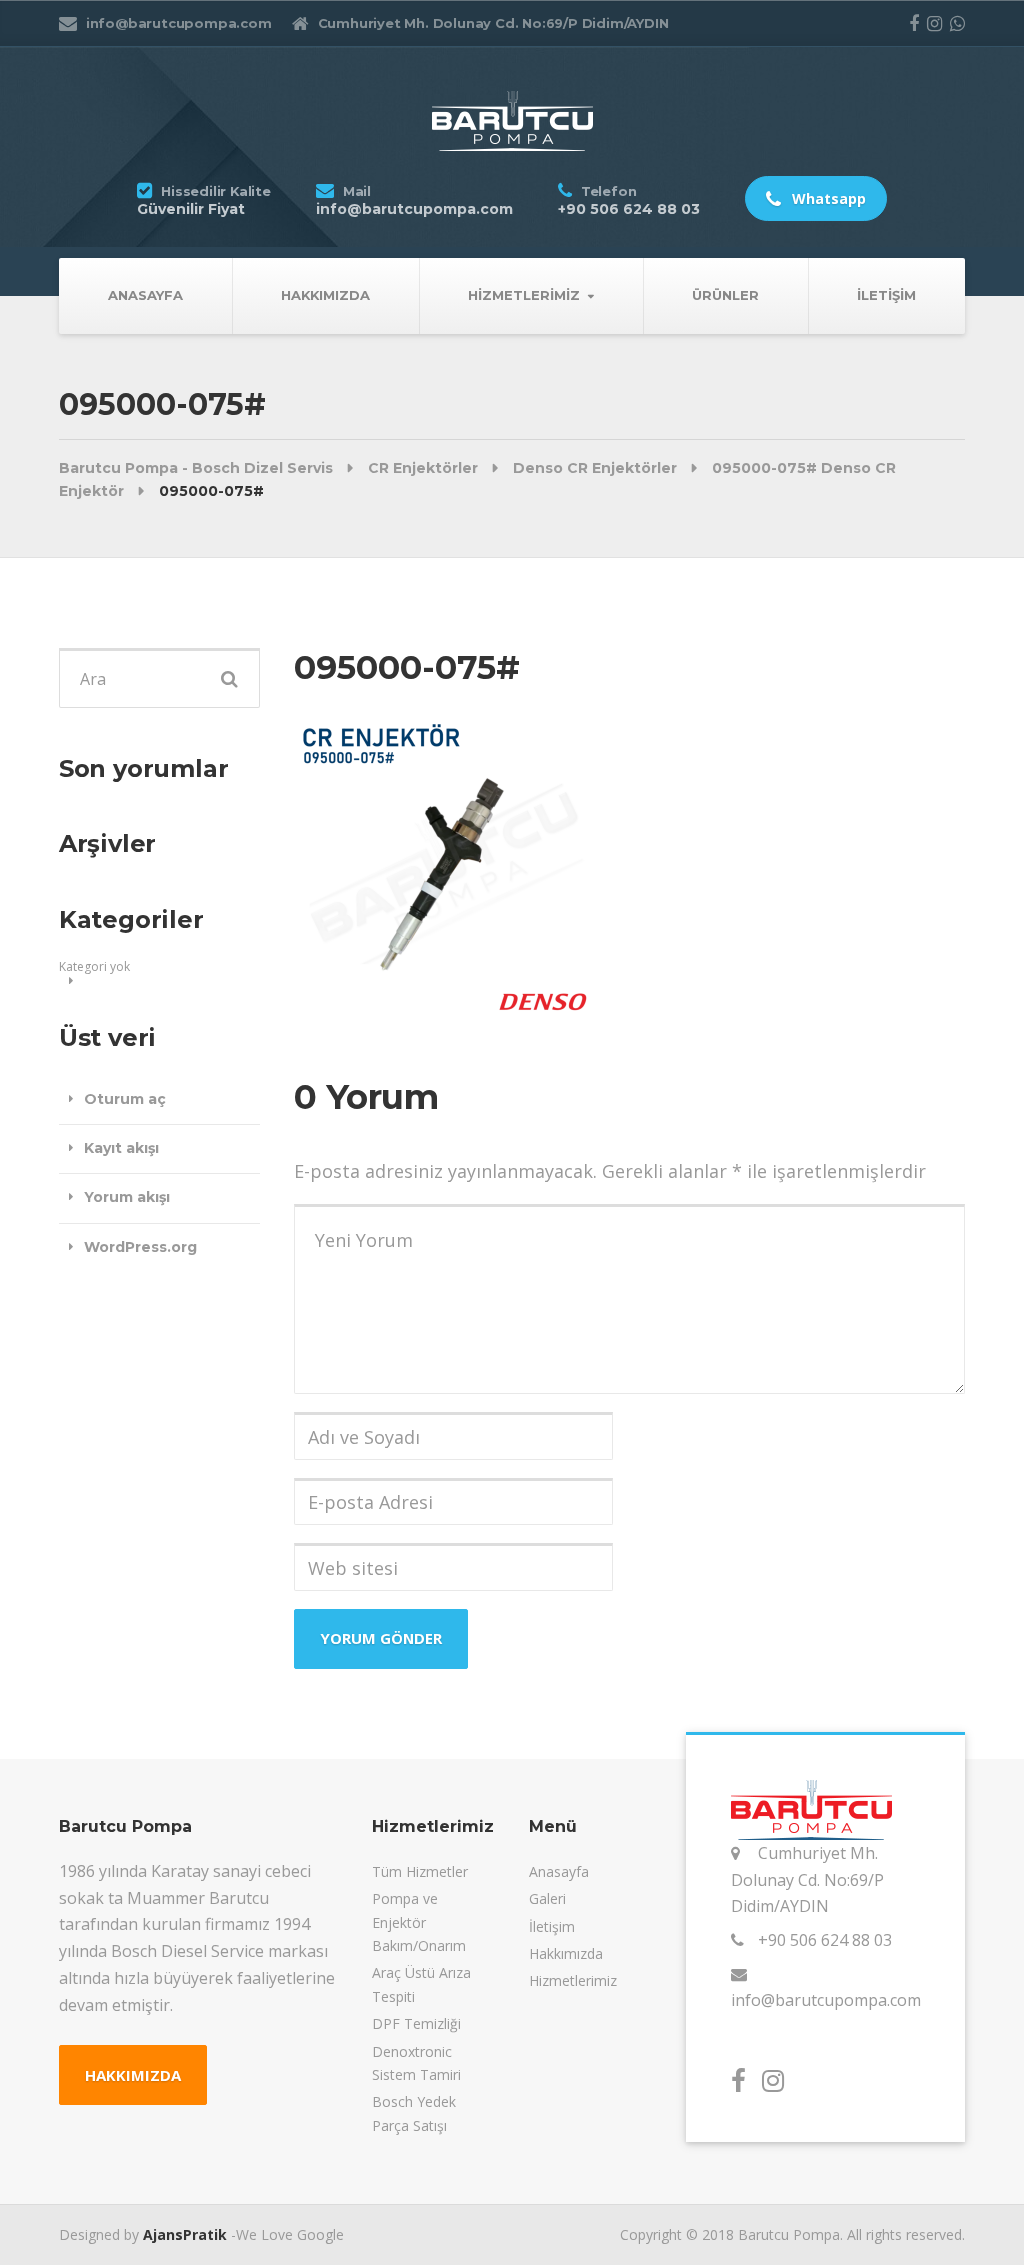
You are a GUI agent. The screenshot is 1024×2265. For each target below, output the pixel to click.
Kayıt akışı (121, 1148)
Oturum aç (125, 1099)
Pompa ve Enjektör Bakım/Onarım (419, 1922)
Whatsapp (827, 198)
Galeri (547, 1898)
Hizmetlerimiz (524, 295)
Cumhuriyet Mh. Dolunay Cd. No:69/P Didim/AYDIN (807, 1879)
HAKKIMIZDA (133, 2075)
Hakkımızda (325, 295)
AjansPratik (185, 2234)
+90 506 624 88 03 (825, 1940)
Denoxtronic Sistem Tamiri (416, 2063)
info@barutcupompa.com (826, 2000)
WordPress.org (140, 1247)
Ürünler (725, 295)
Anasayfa (145, 295)
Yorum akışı (127, 1197)
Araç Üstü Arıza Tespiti (421, 1984)
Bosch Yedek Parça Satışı (414, 2113)
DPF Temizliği (416, 2023)
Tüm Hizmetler (420, 1871)
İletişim (886, 295)
